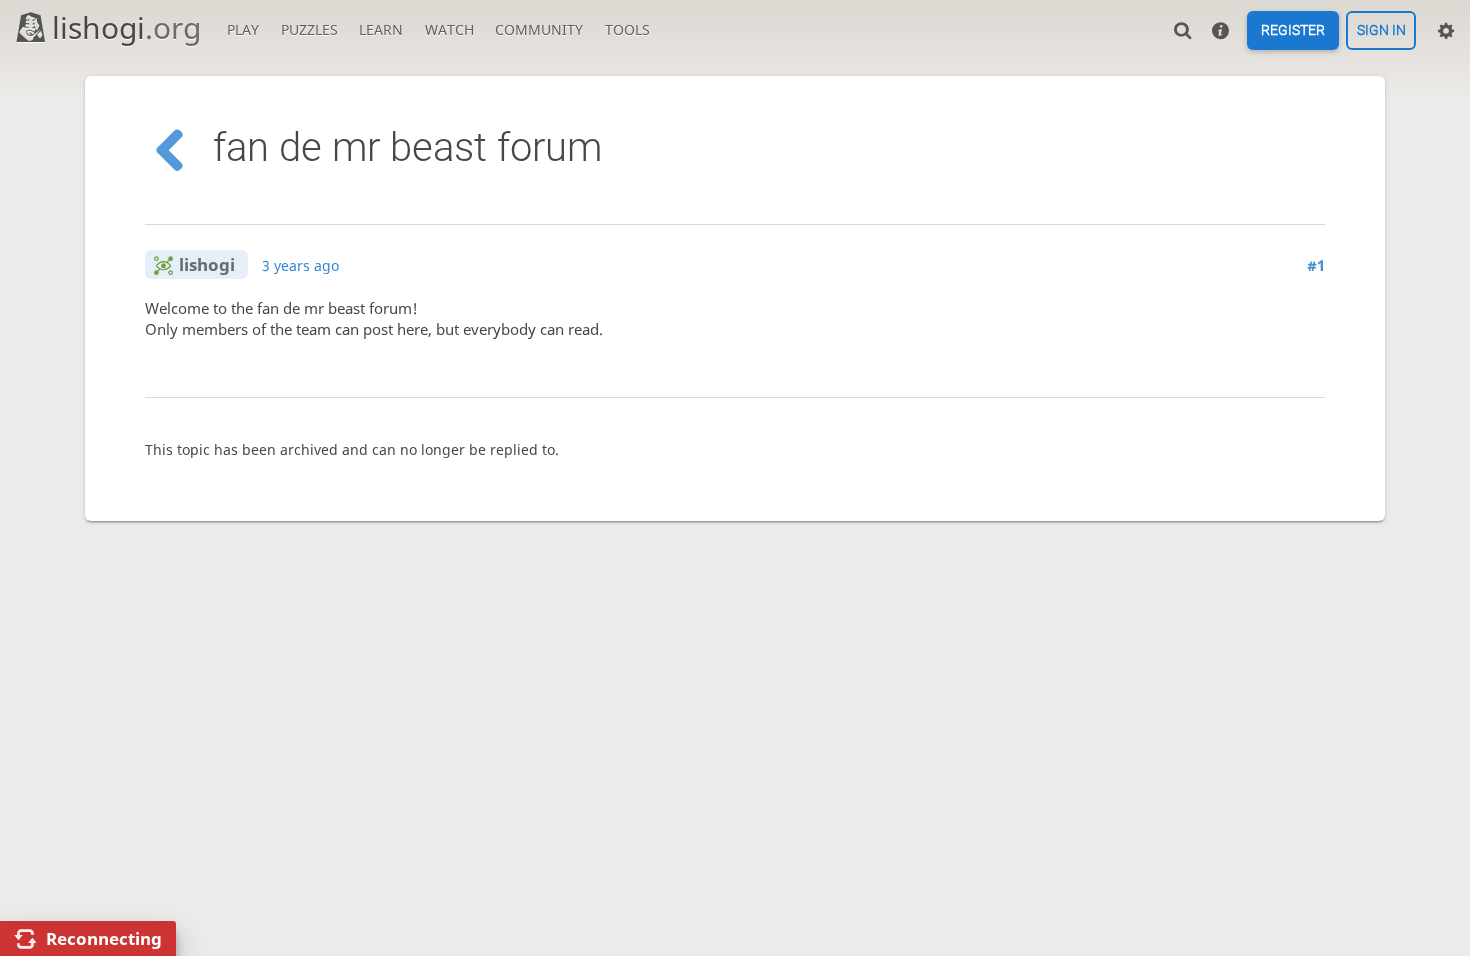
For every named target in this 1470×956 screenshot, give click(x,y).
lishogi (126, 27)
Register (1293, 31)
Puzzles (309, 29)
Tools (627, 29)
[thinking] (309, 369)
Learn (381, 29)
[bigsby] (403, 369)
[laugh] (262, 369)
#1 (1316, 265)
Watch (449, 29)
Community (539, 29)
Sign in (1381, 31)
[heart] (356, 369)
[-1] (215, 369)
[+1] (168, 369)
